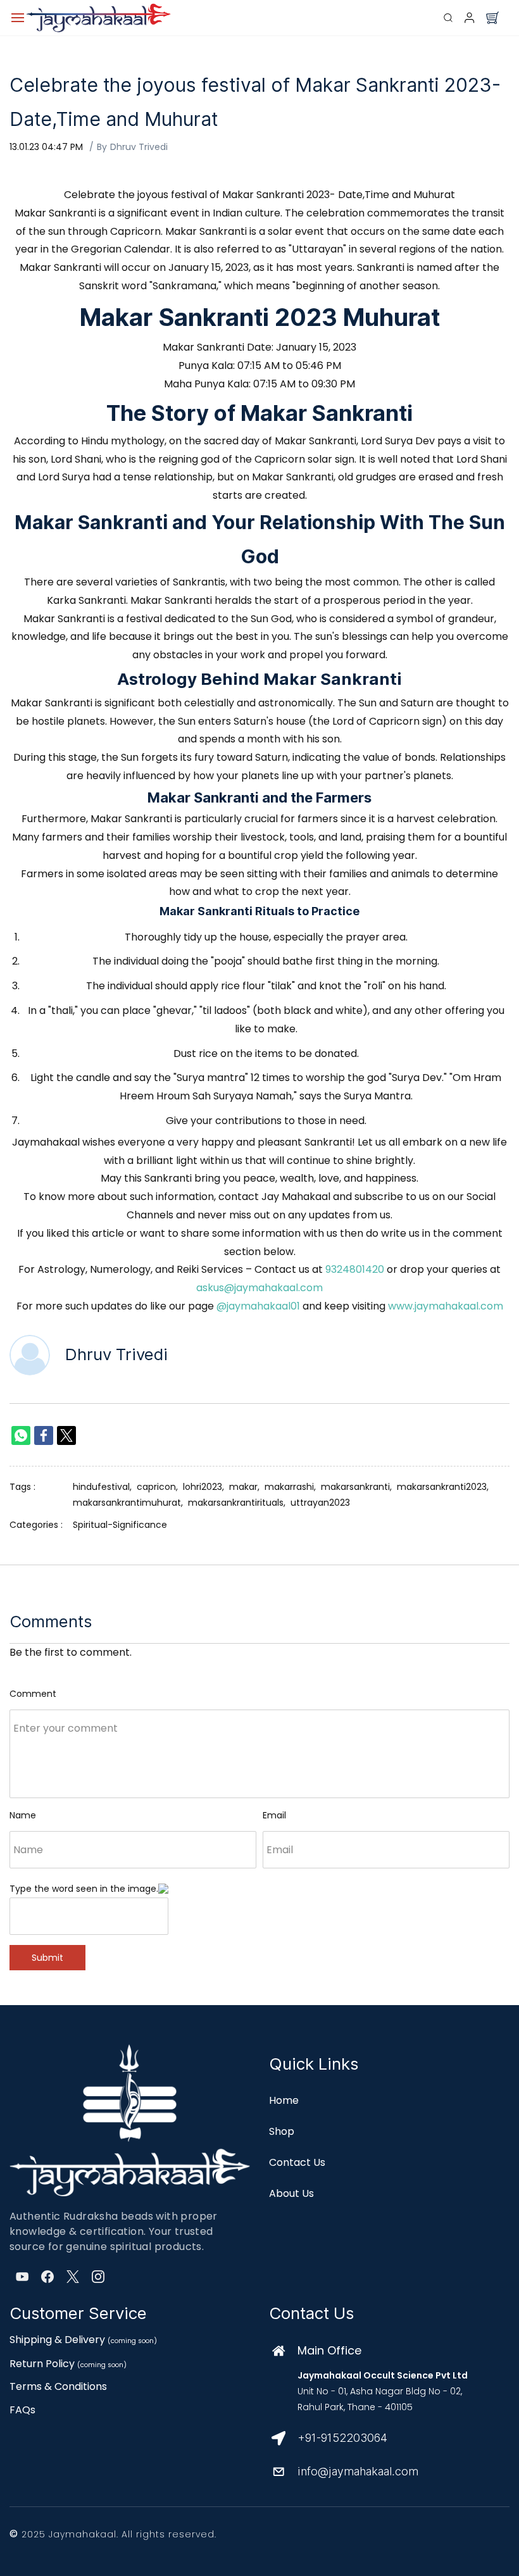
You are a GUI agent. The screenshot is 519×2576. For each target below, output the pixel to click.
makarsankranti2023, (445, 1487)
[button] (492, 18)
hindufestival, (105, 1487)
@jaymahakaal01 (258, 1306)
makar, (247, 1487)
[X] (73, 2277)
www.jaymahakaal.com (446, 1306)
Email (274, 1815)
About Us (291, 2193)
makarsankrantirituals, (239, 1503)
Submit (47, 1958)
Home (284, 2100)
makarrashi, (293, 1487)
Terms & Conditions (58, 2386)
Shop (282, 2131)
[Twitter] (66, 1435)
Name (23, 1815)
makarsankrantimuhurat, (130, 1503)
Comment (33, 1694)
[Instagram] (98, 2277)
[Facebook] (44, 1435)
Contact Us (297, 2162)
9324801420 (355, 1269)
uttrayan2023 (320, 1503)
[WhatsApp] (21, 1435)
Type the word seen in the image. (84, 1889)
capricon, (160, 1487)
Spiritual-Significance (120, 1525)
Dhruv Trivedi (139, 147)
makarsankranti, (359, 1487)
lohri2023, (206, 1487)
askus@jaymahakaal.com (259, 1288)
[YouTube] (22, 2277)
